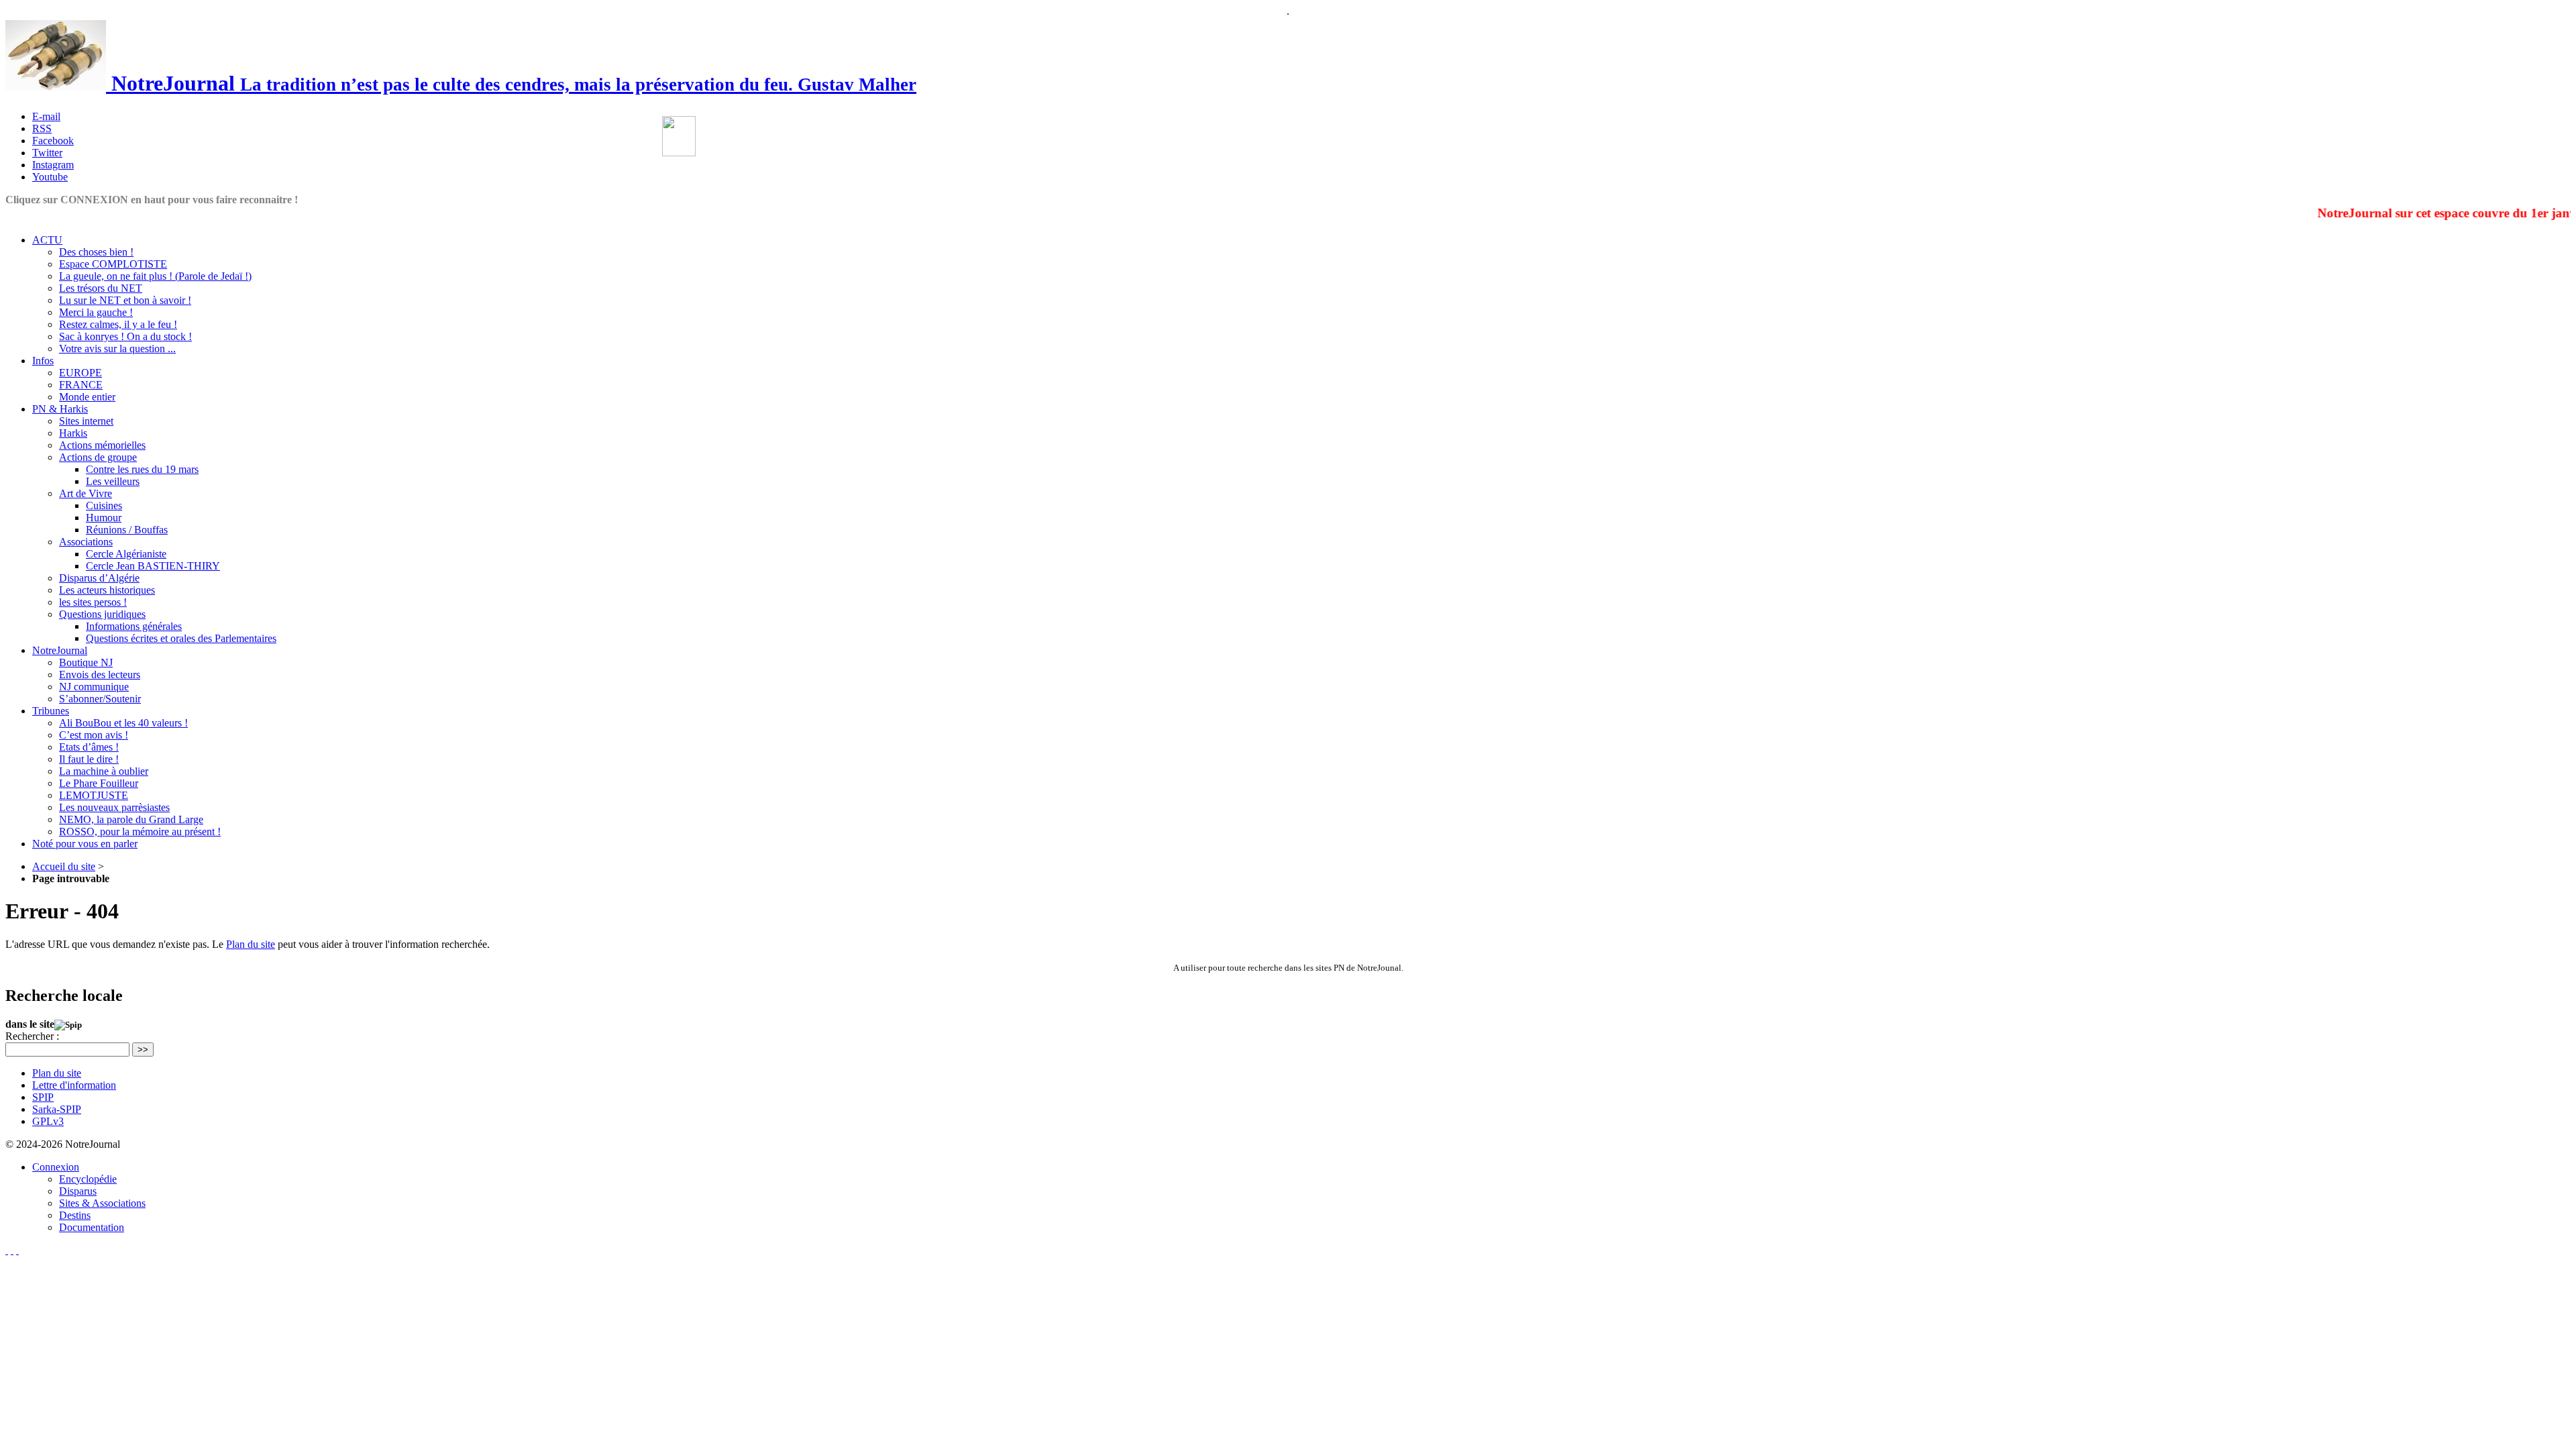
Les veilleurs (113, 481)
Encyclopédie (88, 1179)
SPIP (43, 1097)
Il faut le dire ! (89, 759)
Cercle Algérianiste (126, 554)
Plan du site (251, 944)
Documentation (92, 1227)
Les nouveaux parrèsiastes (114, 807)
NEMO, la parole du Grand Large (131, 819)
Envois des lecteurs (100, 675)
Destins (75, 1215)
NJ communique (94, 687)
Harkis (73, 433)
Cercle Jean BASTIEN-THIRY (153, 566)
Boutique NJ (86, 662)
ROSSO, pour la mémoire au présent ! (140, 831)
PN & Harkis (60, 409)
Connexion (56, 1167)
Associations (86, 542)
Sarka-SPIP (57, 1109)
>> (143, 1050)
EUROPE (80, 373)
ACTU (47, 240)
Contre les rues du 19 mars (142, 469)
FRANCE (81, 385)
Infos (43, 361)
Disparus (78, 1191)
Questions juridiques (102, 614)
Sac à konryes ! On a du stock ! (125, 336)
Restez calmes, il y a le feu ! (118, 324)
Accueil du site (64, 866)
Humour (104, 518)
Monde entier (87, 397)
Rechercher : (32, 1036)
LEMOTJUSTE (94, 795)
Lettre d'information (74, 1085)
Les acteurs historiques (107, 590)
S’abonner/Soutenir (100, 699)
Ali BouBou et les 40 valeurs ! (123, 723)
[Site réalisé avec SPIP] (17, 1250)
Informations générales (134, 626)
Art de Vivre (86, 493)
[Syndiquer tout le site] (12, 1250)
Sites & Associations (102, 1203)
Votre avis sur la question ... (117, 348)
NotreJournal (60, 650)
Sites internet (86, 421)
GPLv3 (48, 1121)
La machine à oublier (104, 771)
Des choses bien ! (96, 252)
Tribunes (51, 711)
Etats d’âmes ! (89, 747)
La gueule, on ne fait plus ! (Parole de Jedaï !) (155, 276)
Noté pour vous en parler (85, 844)
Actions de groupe (98, 457)
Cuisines (104, 505)
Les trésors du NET (101, 288)
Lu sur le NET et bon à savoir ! (125, 300)
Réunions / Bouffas (127, 530)
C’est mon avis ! (94, 735)
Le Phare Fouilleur (99, 783)
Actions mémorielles (102, 445)
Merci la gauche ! (96, 312)
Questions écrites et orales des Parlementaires (181, 638)
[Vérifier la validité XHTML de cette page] (7, 1250)
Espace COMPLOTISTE (113, 264)
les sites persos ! (93, 602)
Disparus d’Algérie (99, 578)
